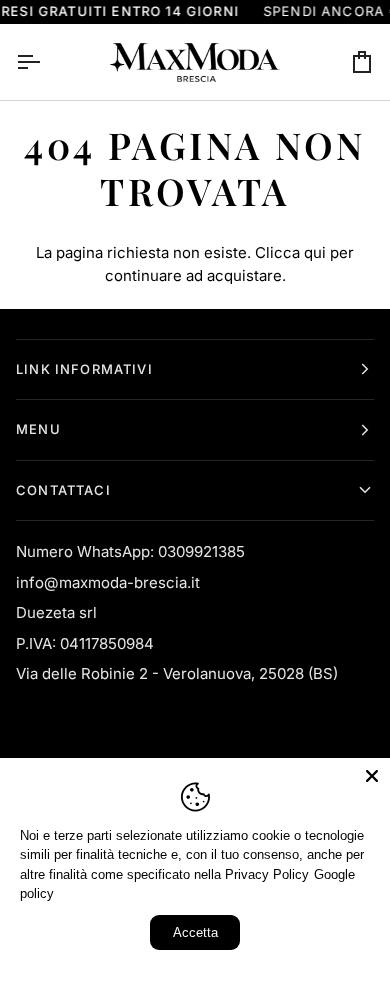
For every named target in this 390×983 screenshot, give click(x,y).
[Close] (372, 776)
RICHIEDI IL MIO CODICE (103, 553)
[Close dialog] (366, 414)
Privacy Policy (267, 874)
